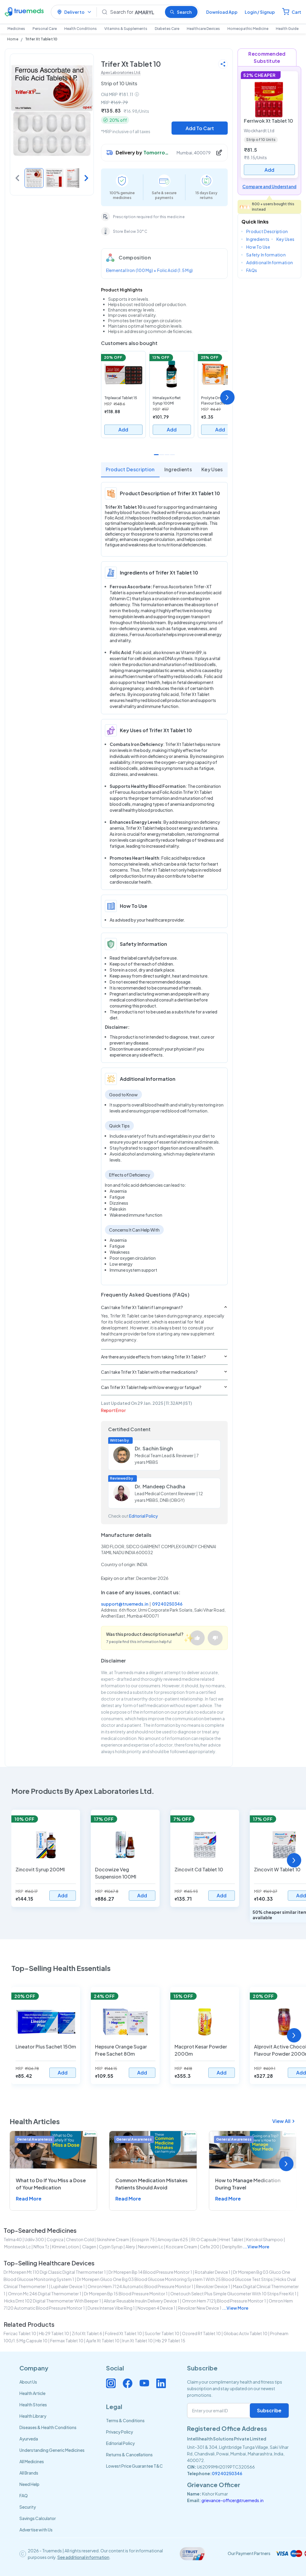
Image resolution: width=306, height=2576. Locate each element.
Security (28, 2507)
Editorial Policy (143, 1516)
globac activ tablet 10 (245, 2333)
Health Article (32, 2393)
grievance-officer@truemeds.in (232, 2500)
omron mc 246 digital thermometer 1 (45, 2294)
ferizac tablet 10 (20, 2333)
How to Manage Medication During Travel (248, 2184)
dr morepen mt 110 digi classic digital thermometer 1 (55, 2272)
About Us (28, 2382)
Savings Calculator (38, 2518)
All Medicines (32, 2461)
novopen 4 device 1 (156, 2308)
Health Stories (33, 2405)
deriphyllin (232, 2247)
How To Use (258, 247)
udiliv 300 (34, 2239)
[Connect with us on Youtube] (144, 2383)
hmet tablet (231, 2239)
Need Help (29, 2484)
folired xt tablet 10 (123, 2333)
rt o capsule (204, 2239)
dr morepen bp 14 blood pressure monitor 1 (150, 2272)
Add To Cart (200, 128)
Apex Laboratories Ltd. (121, 73)
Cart (296, 12)
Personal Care (45, 29)
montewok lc (17, 2247)
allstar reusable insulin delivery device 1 (141, 2301)
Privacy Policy (120, 2432)
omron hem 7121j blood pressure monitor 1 (224, 2301)
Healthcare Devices (203, 29)
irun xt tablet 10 (137, 2341)
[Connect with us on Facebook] (128, 2383)
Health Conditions (81, 29)
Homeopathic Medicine (248, 29)
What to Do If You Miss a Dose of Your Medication (51, 2184)
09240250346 (167, 1604)
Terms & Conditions (125, 2420)
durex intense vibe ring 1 (111, 2308)
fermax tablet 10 (67, 2341)
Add (123, 430)
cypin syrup (111, 2247)
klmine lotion (65, 2247)
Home (13, 39)
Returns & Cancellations (129, 2455)
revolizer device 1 (213, 2286)
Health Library (33, 2416)
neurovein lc (151, 2247)
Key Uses (212, 469)
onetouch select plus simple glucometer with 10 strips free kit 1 (233, 2294)
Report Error (113, 1410)
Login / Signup (260, 12)
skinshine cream (113, 2239)
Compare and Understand (269, 186)
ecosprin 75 (143, 2239)
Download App (222, 12)
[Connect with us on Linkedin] (161, 2383)
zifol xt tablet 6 (87, 2333)
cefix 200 (210, 2247)
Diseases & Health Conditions (48, 2427)
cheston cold (80, 2239)
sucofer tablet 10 (162, 2333)
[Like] (197, 1638)
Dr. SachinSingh (154, 1448)
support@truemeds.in (125, 1604)
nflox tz (41, 2247)
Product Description (130, 469)
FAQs (252, 270)
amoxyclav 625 (173, 2239)
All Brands (29, 2473)
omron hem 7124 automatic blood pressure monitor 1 (140, 2286)
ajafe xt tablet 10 (103, 2341)
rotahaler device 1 (213, 2272)
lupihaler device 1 (68, 2286)
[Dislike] (215, 1638)
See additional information (83, 2557)
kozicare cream (182, 2247)
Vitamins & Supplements (126, 29)
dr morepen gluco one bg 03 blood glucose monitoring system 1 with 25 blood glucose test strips (175, 2279)
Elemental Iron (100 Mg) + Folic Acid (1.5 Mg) (150, 270)
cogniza (55, 2239)
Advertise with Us (36, 2530)
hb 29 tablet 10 (54, 2333)
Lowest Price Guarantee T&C (134, 2466)
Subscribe (269, 2410)
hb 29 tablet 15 (170, 2341)
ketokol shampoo (265, 2239)
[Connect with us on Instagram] (111, 2383)
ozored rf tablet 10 (201, 2333)
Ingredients (178, 469)
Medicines (16, 29)
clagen (89, 2247)
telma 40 (13, 2239)
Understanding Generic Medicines (52, 2450)
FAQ (24, 2496)
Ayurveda (29, 2439)
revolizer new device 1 (200, 2308)
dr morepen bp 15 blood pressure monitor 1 (126, 2294)
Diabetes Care (167, 29)
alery (130, 2247)
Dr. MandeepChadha (160, 1486)
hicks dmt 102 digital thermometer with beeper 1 (53, 2301)
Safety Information (266, 255)
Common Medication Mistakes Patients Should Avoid (152, 2184)
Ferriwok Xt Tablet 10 (268, 121)
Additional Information (270, 262)
